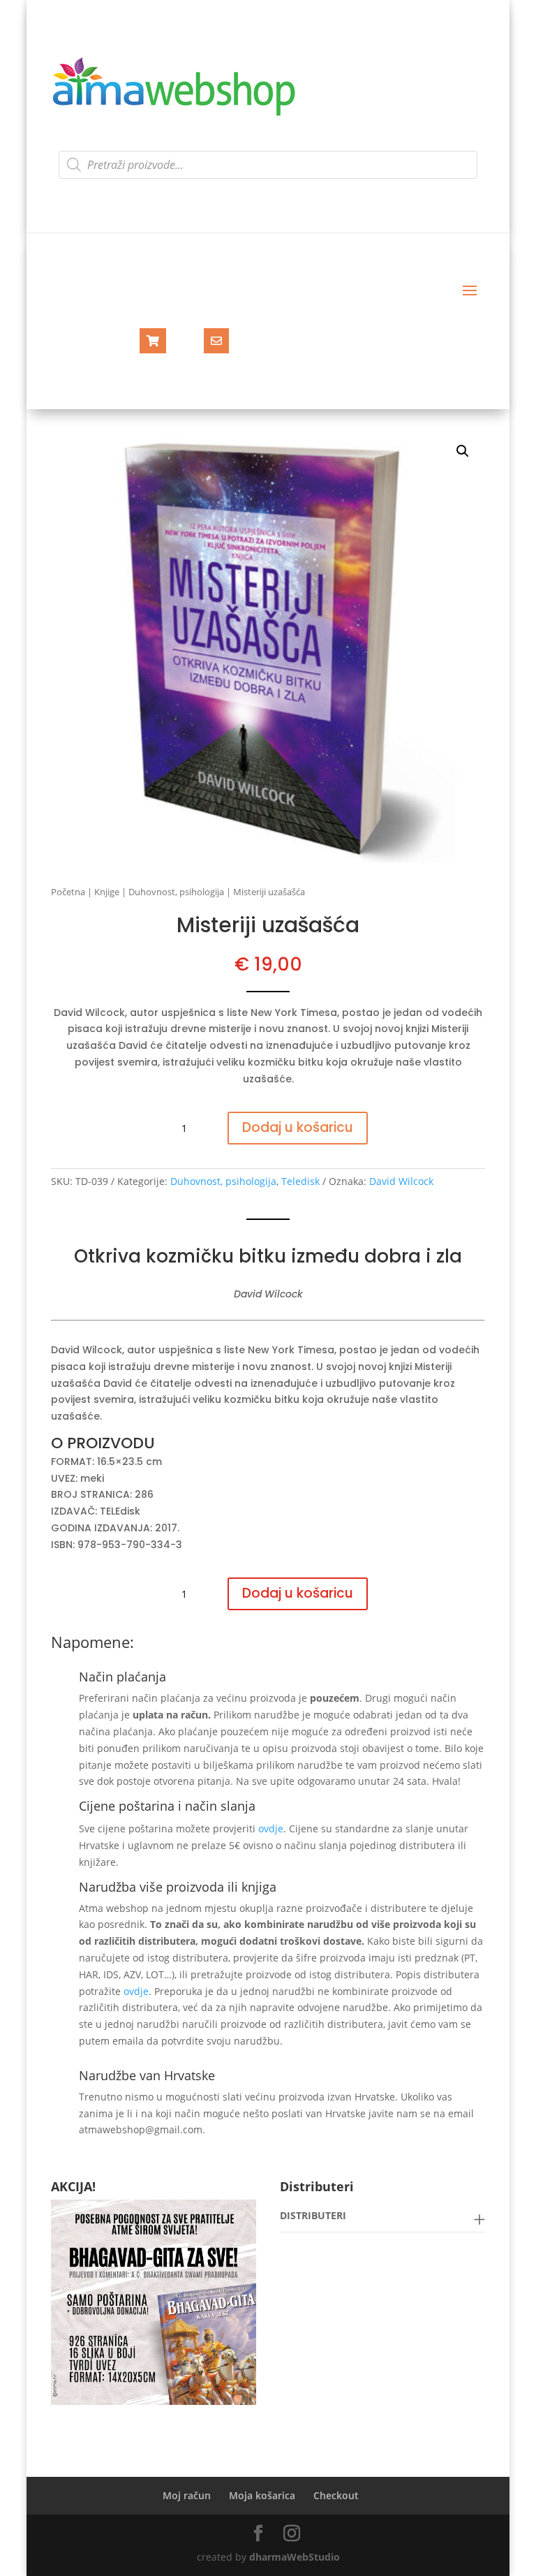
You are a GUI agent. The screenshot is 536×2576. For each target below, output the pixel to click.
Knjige (107, 892)
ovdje (271, 1828)
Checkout (336, 2495)
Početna (68, 892)
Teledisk (300, 1181)
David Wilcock (401, 1181)
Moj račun (187, 2495)
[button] (463, 451)
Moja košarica (262, 2495)
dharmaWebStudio (295, 2557)
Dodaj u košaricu (298, 1127)
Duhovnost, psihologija (176, 892)
